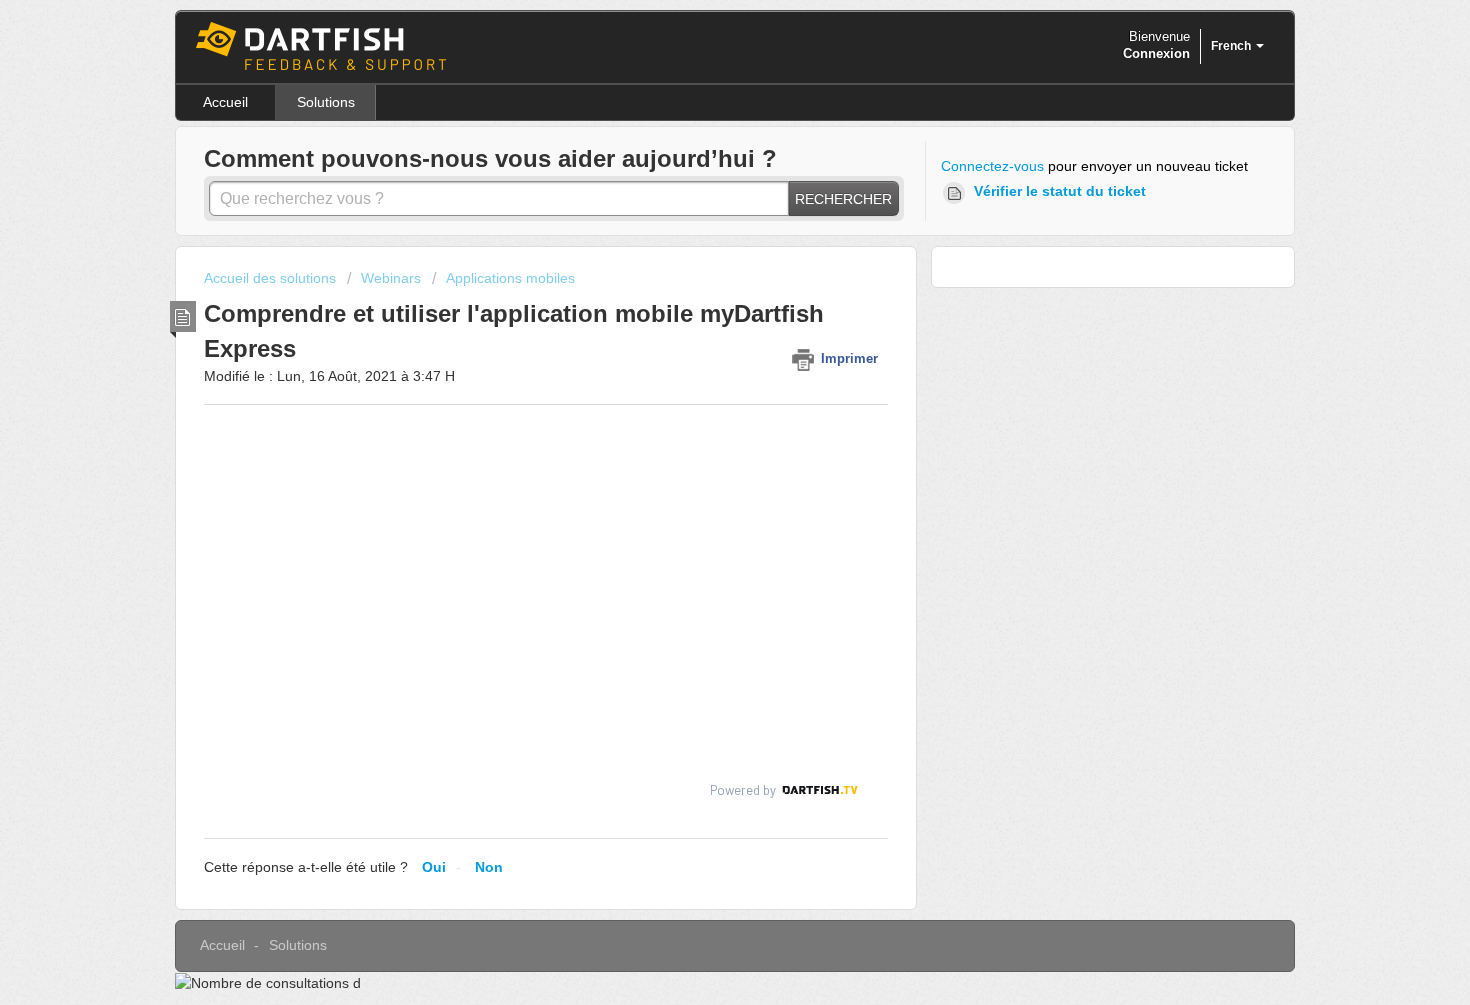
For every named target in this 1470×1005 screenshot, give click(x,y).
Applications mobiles (510, 278)
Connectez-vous (992, 166)
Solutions (326, 102)
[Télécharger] (698, 238)
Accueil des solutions (272, 278)
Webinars (391, 278)
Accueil (225, 102)
